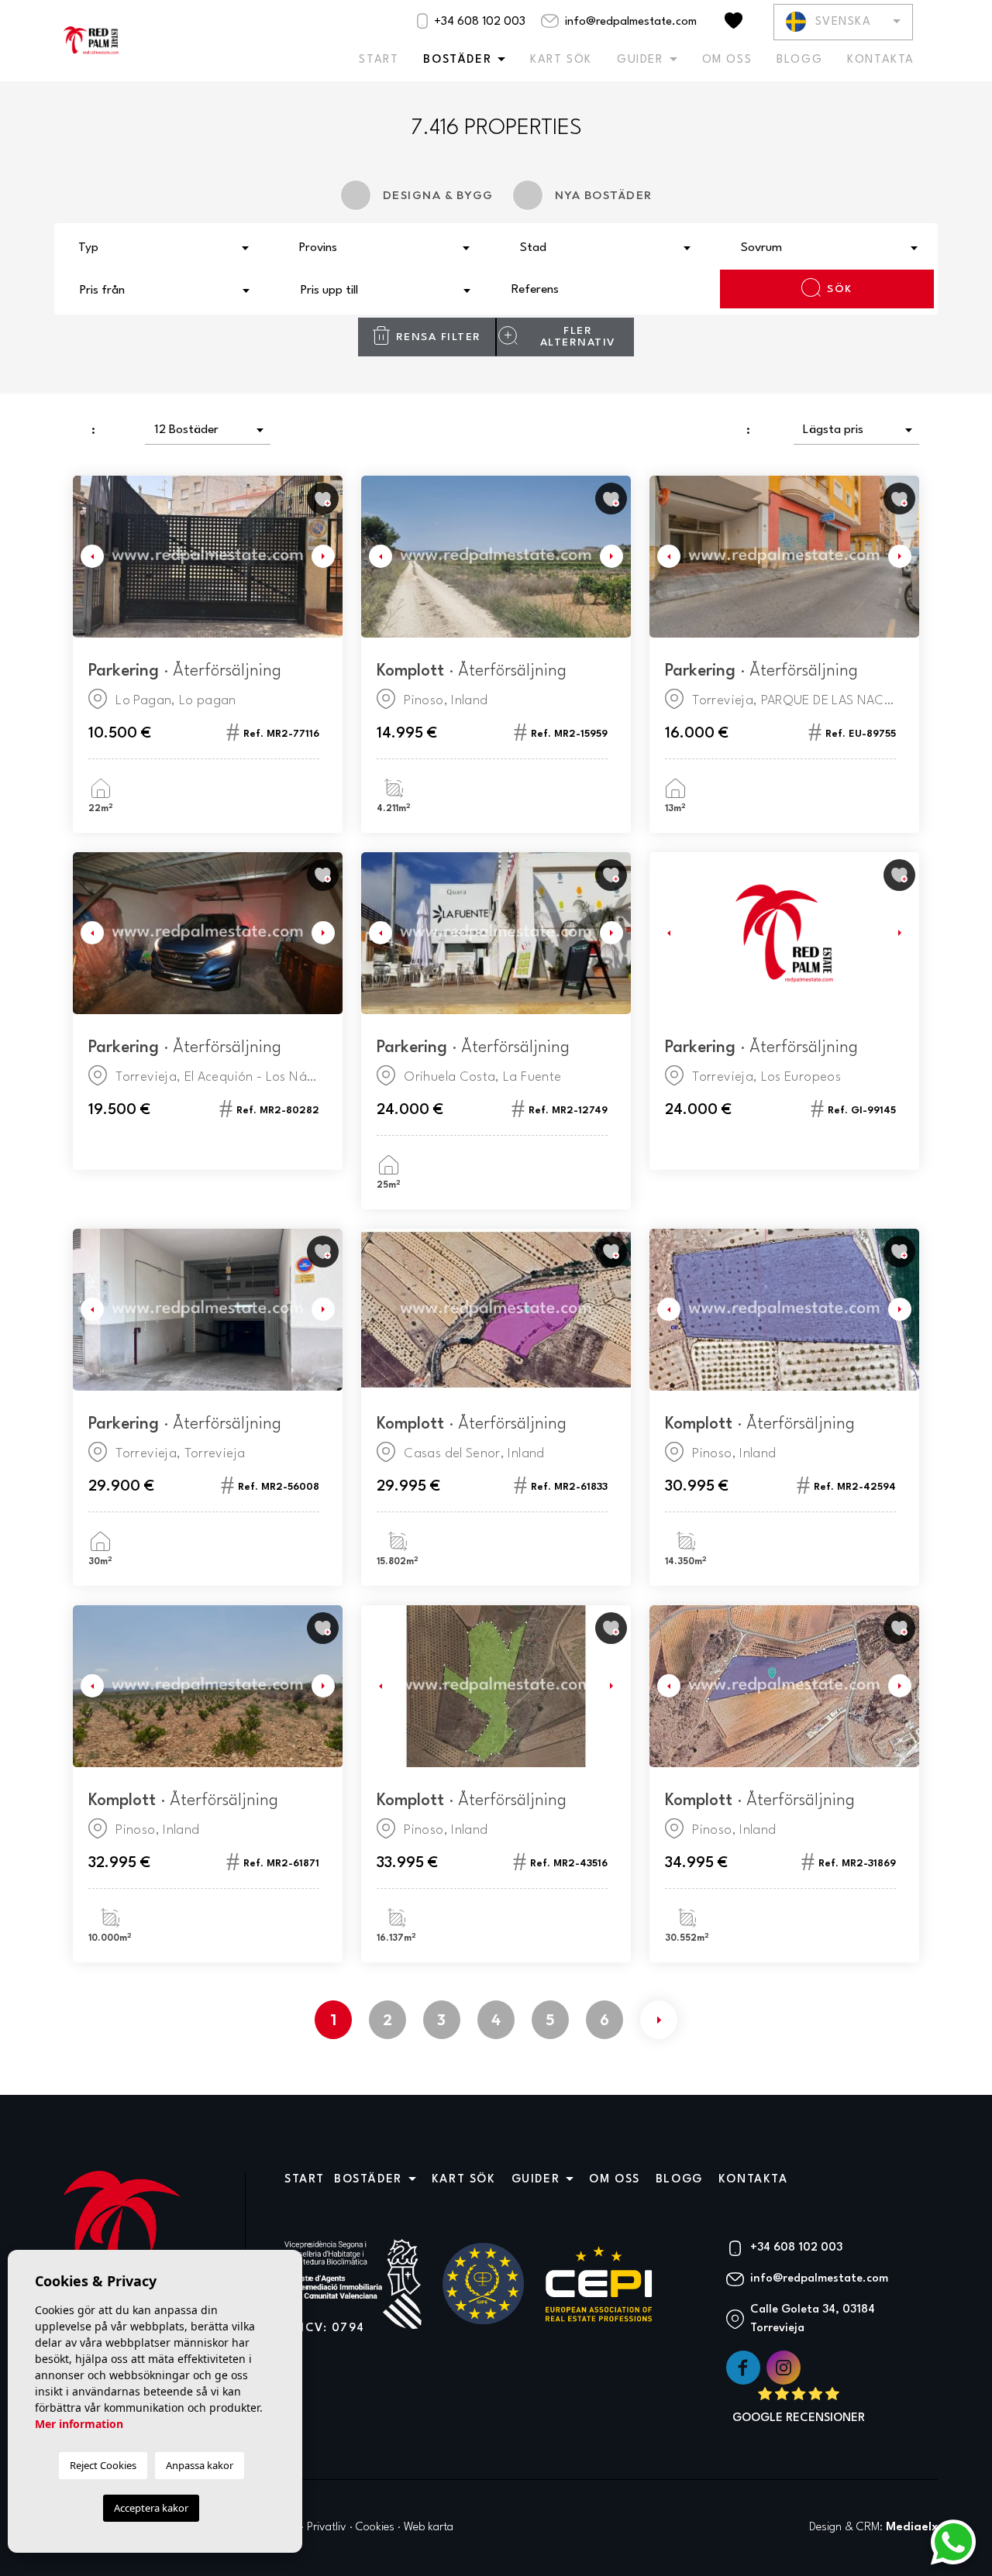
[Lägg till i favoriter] (323, 499)
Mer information (79, 2424)
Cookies (375, 2528)
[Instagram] (784, 2367)
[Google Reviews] (799, 2406)
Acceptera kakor (151, 2508)
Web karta (429, 2528)
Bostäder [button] (457, 60)
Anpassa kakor (200, 2465)
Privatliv (327, 2528)
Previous (88, 557)
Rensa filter (439, 337)
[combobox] (165, 246)
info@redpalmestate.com (629, 22)
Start (379, 60)
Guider (640, 60)
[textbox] (169, 249)
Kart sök (561, 60)
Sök (840, 289)
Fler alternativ (578, 337)
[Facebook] (745, 2367)
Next (327, 557)
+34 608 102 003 (478, 22)
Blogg (799, 60)
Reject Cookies (103, 2465)
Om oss (727, 60)
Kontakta (881, 60)
